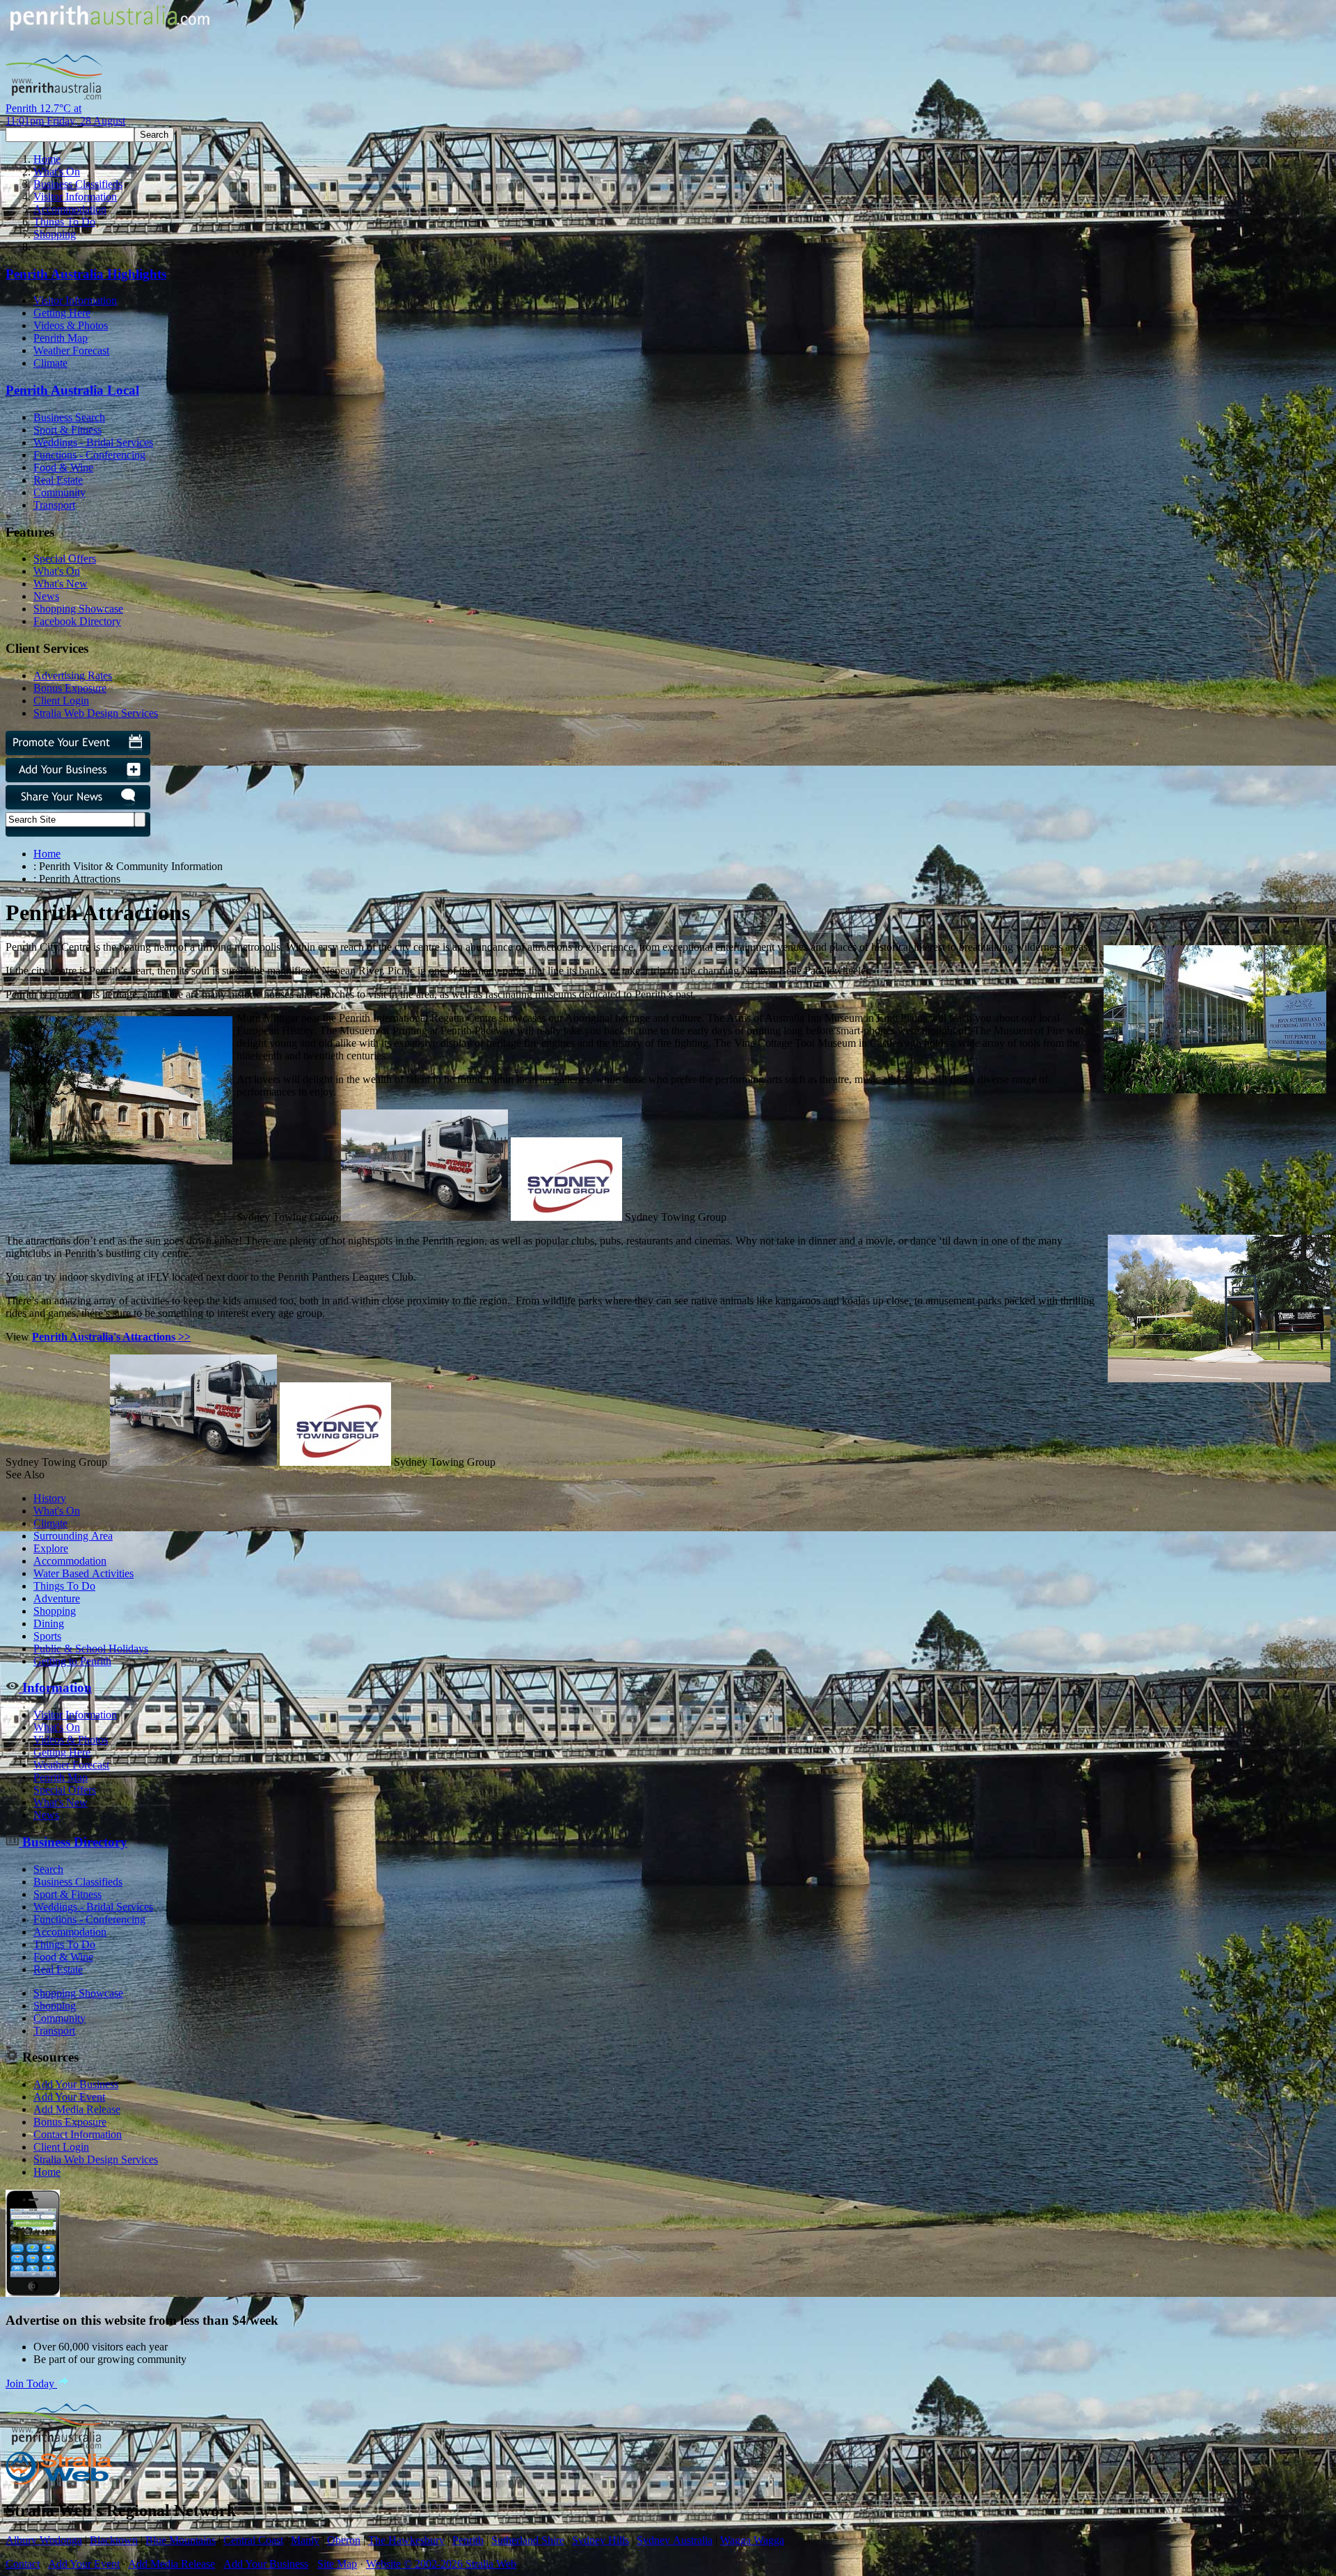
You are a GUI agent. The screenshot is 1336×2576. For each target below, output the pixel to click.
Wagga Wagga (752, 2540)
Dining (49, 1623)
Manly (305, 2540)
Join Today (31, 2384)
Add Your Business (76, 2084)
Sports (47, 1636)
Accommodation (70, 209)
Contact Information (78, 2134)
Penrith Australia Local (72, 390)
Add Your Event (69, 2097)
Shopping (55, 234)
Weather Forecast (71, 350)
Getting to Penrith (72, 1661)
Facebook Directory (77, 621)
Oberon (344, 2540)
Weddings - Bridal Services (93, 442)
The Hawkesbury (406, 2540)
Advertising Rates (73, 675)
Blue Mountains (181, 2540)
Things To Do (64, 222)
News (46, 596)
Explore (51, 1548)
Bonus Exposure (70, 688)
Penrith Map (61, 338)
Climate (50, 363)
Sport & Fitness (67, 430)
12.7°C (65, 114)
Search (48, 1869)
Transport (54, 505)
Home (47, 159)
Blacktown (114, 2540)
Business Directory (73, 1842)
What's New (61, 584)
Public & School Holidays (91, 1649)
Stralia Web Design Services (96, 713)
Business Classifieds (78, 184)
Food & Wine (63, 467)
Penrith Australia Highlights (86, 274)
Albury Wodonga (44, 2540)
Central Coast (253, 2540)
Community (59, 492)
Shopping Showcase (78, 609)
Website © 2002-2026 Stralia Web (441, 2564)
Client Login (61, 701)
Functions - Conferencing (89, 455)
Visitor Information (75, 197)
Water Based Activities (83, 1573)
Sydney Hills (601, 2540)
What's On (57, 172)
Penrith (468, 2540)
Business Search (69, 417)
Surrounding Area (73, 1536)
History (50, 1498)
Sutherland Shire (528, 2540)
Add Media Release (77, 2109)
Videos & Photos (71, 325)
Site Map (337, 2564)
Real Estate (58, 480)
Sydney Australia (675, 2540)
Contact (23, 2564)
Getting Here (62, 313)
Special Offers (65, 559)
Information (55, 1688)
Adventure (57, 1598)
